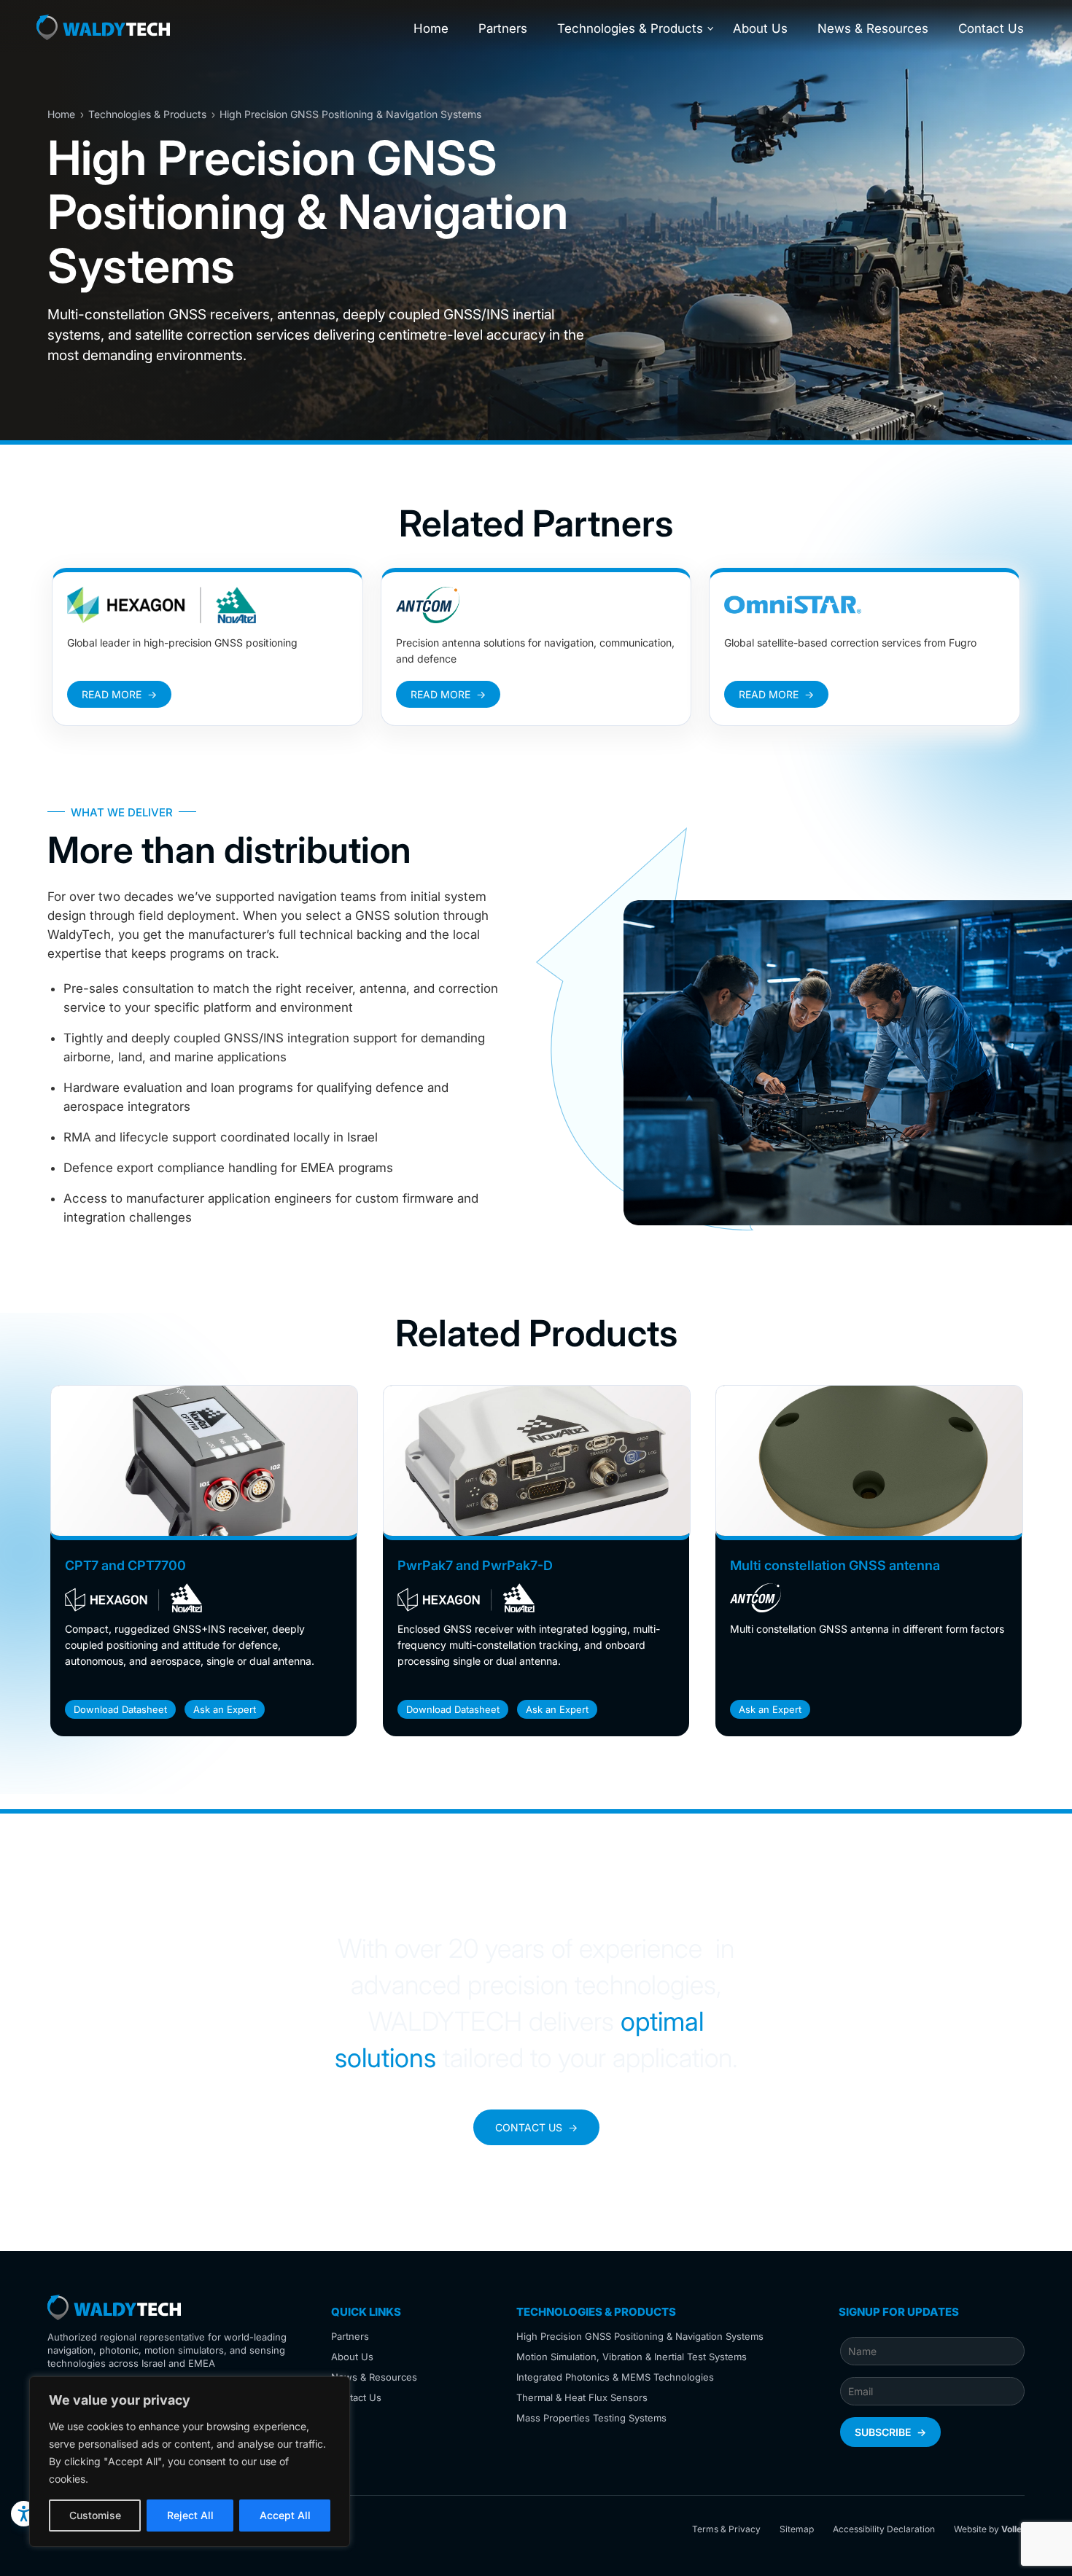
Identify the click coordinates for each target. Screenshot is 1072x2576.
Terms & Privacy (726, 2529)
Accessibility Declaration (884, 2529)
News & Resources (873, 28)
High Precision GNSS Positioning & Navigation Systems (640, 2336)
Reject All (190, 2515)
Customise (95, 2515)
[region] (190, 2462)
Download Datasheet (120, 1709)
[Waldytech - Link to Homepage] (103, 30)
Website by (989, 2529)
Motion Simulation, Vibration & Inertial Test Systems (632, 2357)
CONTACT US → (536, 2127)
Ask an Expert (225, 1709)
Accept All (285, 2515)
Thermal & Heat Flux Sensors (582, 2397)
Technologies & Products (630, 28)
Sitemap (797, 2529)
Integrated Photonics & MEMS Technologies (615, 2377)
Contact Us (991, 28)
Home (431, 28)
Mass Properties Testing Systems (591, 2418)
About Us (760, 28)
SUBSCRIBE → (890, 2432)
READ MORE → (119, 694)
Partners (503, 28)
